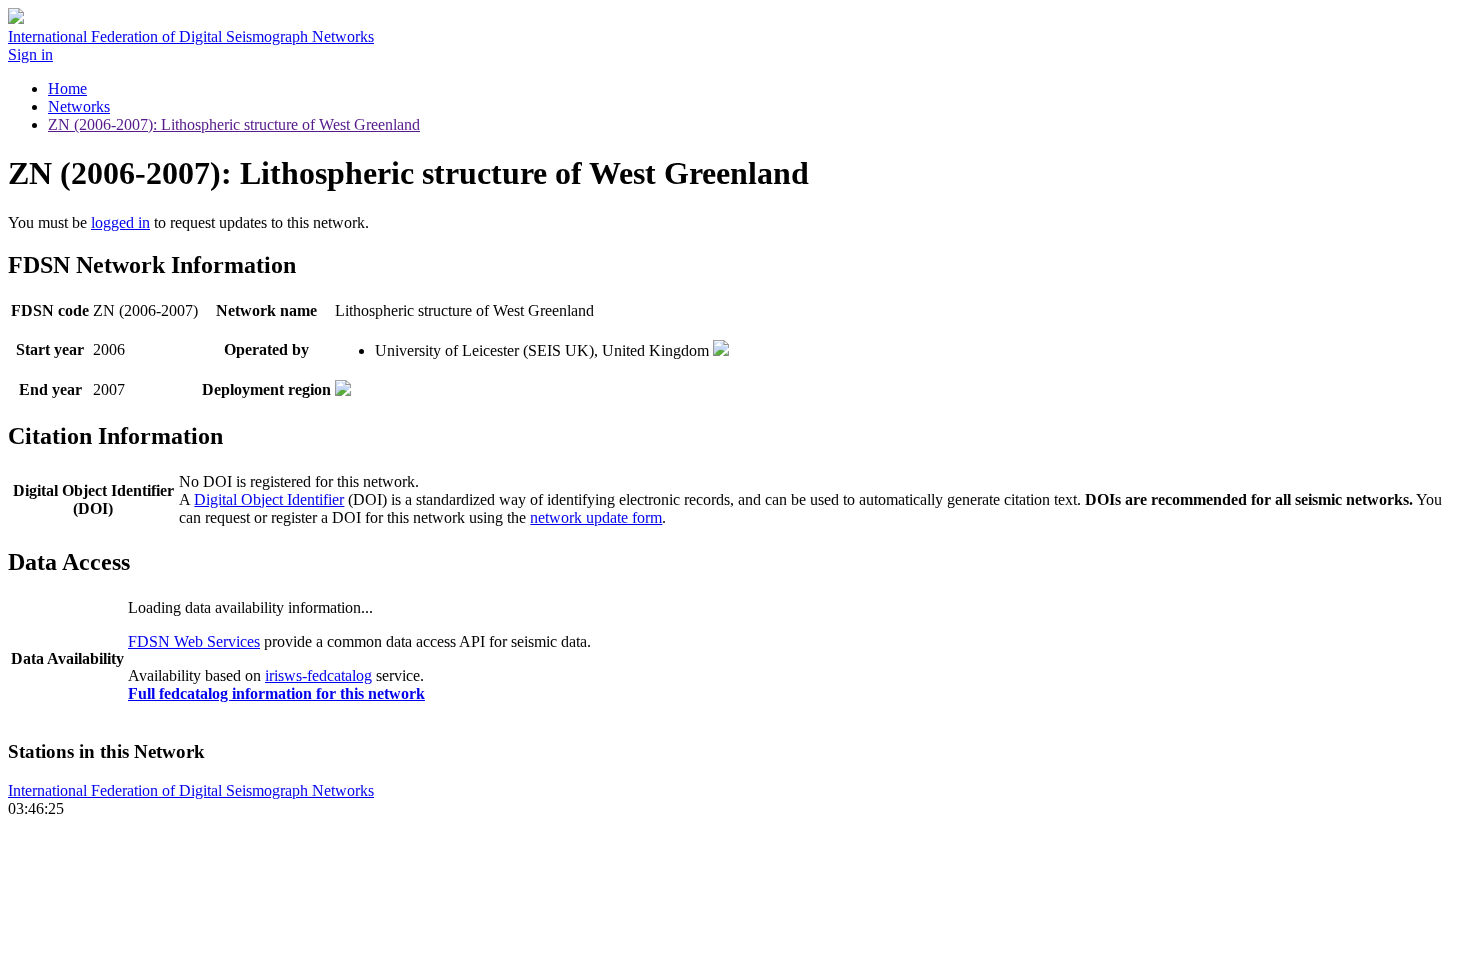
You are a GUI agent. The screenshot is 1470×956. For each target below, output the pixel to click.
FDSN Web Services (194, 641)
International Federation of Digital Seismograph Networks (191, 790)
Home (67, 88)
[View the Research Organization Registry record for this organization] (721, 350)
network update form (596, 517)
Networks (79, 106)
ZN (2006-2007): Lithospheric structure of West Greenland (234, 124)
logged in (120, 222)
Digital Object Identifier (269, 499)
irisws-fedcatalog (318, 675)
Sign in (30, 54)
